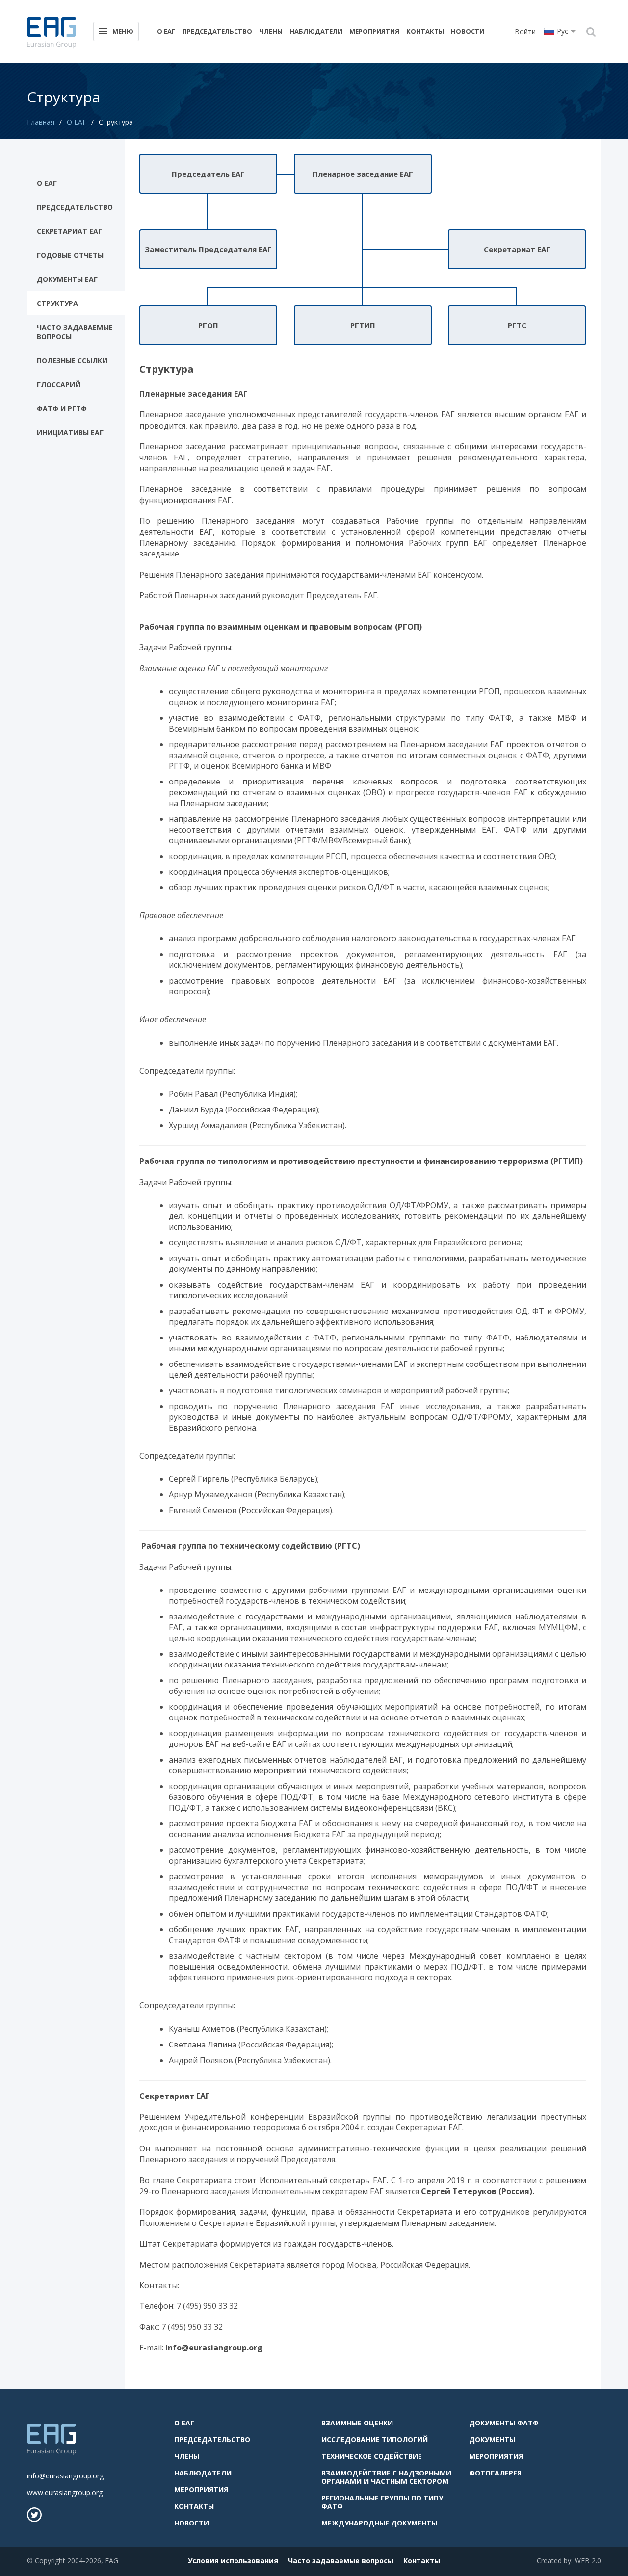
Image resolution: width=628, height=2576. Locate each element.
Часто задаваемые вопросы (75, 332)
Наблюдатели (316, 31)
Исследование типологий (375, 2439)
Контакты (425, 31)
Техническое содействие (372, 2456)
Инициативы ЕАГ (70, 433)
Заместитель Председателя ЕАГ (208, 249)
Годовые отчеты (70, 255)
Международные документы (379, 2523)
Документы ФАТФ (504, 2423)
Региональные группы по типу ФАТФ (382, 2502)
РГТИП (363, 325)
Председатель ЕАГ (208, 174)
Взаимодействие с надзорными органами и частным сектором (386, 2477)
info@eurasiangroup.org (65, 2476)
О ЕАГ (166, 31)
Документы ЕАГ (67, 279)
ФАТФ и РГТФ (62, 409)
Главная (41, 122)
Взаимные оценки (357, 2423)
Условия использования (233, 2561)
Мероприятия (374, 31)
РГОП (208, 325)
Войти (525, 32)
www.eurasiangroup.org (65, 2492)
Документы (492, 2439)
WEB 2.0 (588, 2561)
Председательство (217, 31)
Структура (57, 303)
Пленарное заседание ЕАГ (363, 174)
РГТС (517, 325)
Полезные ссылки (72, 361)
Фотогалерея (495, 2473)
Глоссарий (59, 385)
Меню (123, 31)
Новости (468, 31)
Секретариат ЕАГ (69, 231)
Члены (271, 31)
